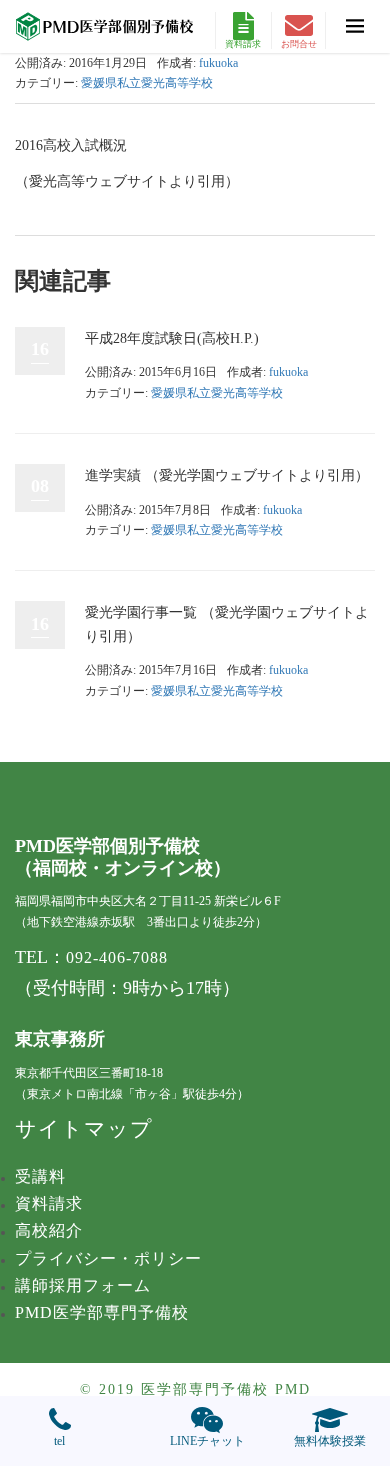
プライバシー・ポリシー (108, 1258)
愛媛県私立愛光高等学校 (147, 83)
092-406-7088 (117, 957)
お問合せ (299, 44)
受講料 (40, 1176)
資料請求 (243, 44)
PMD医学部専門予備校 (102, 1312)
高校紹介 (49, 1230)
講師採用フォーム (83, 1285)
